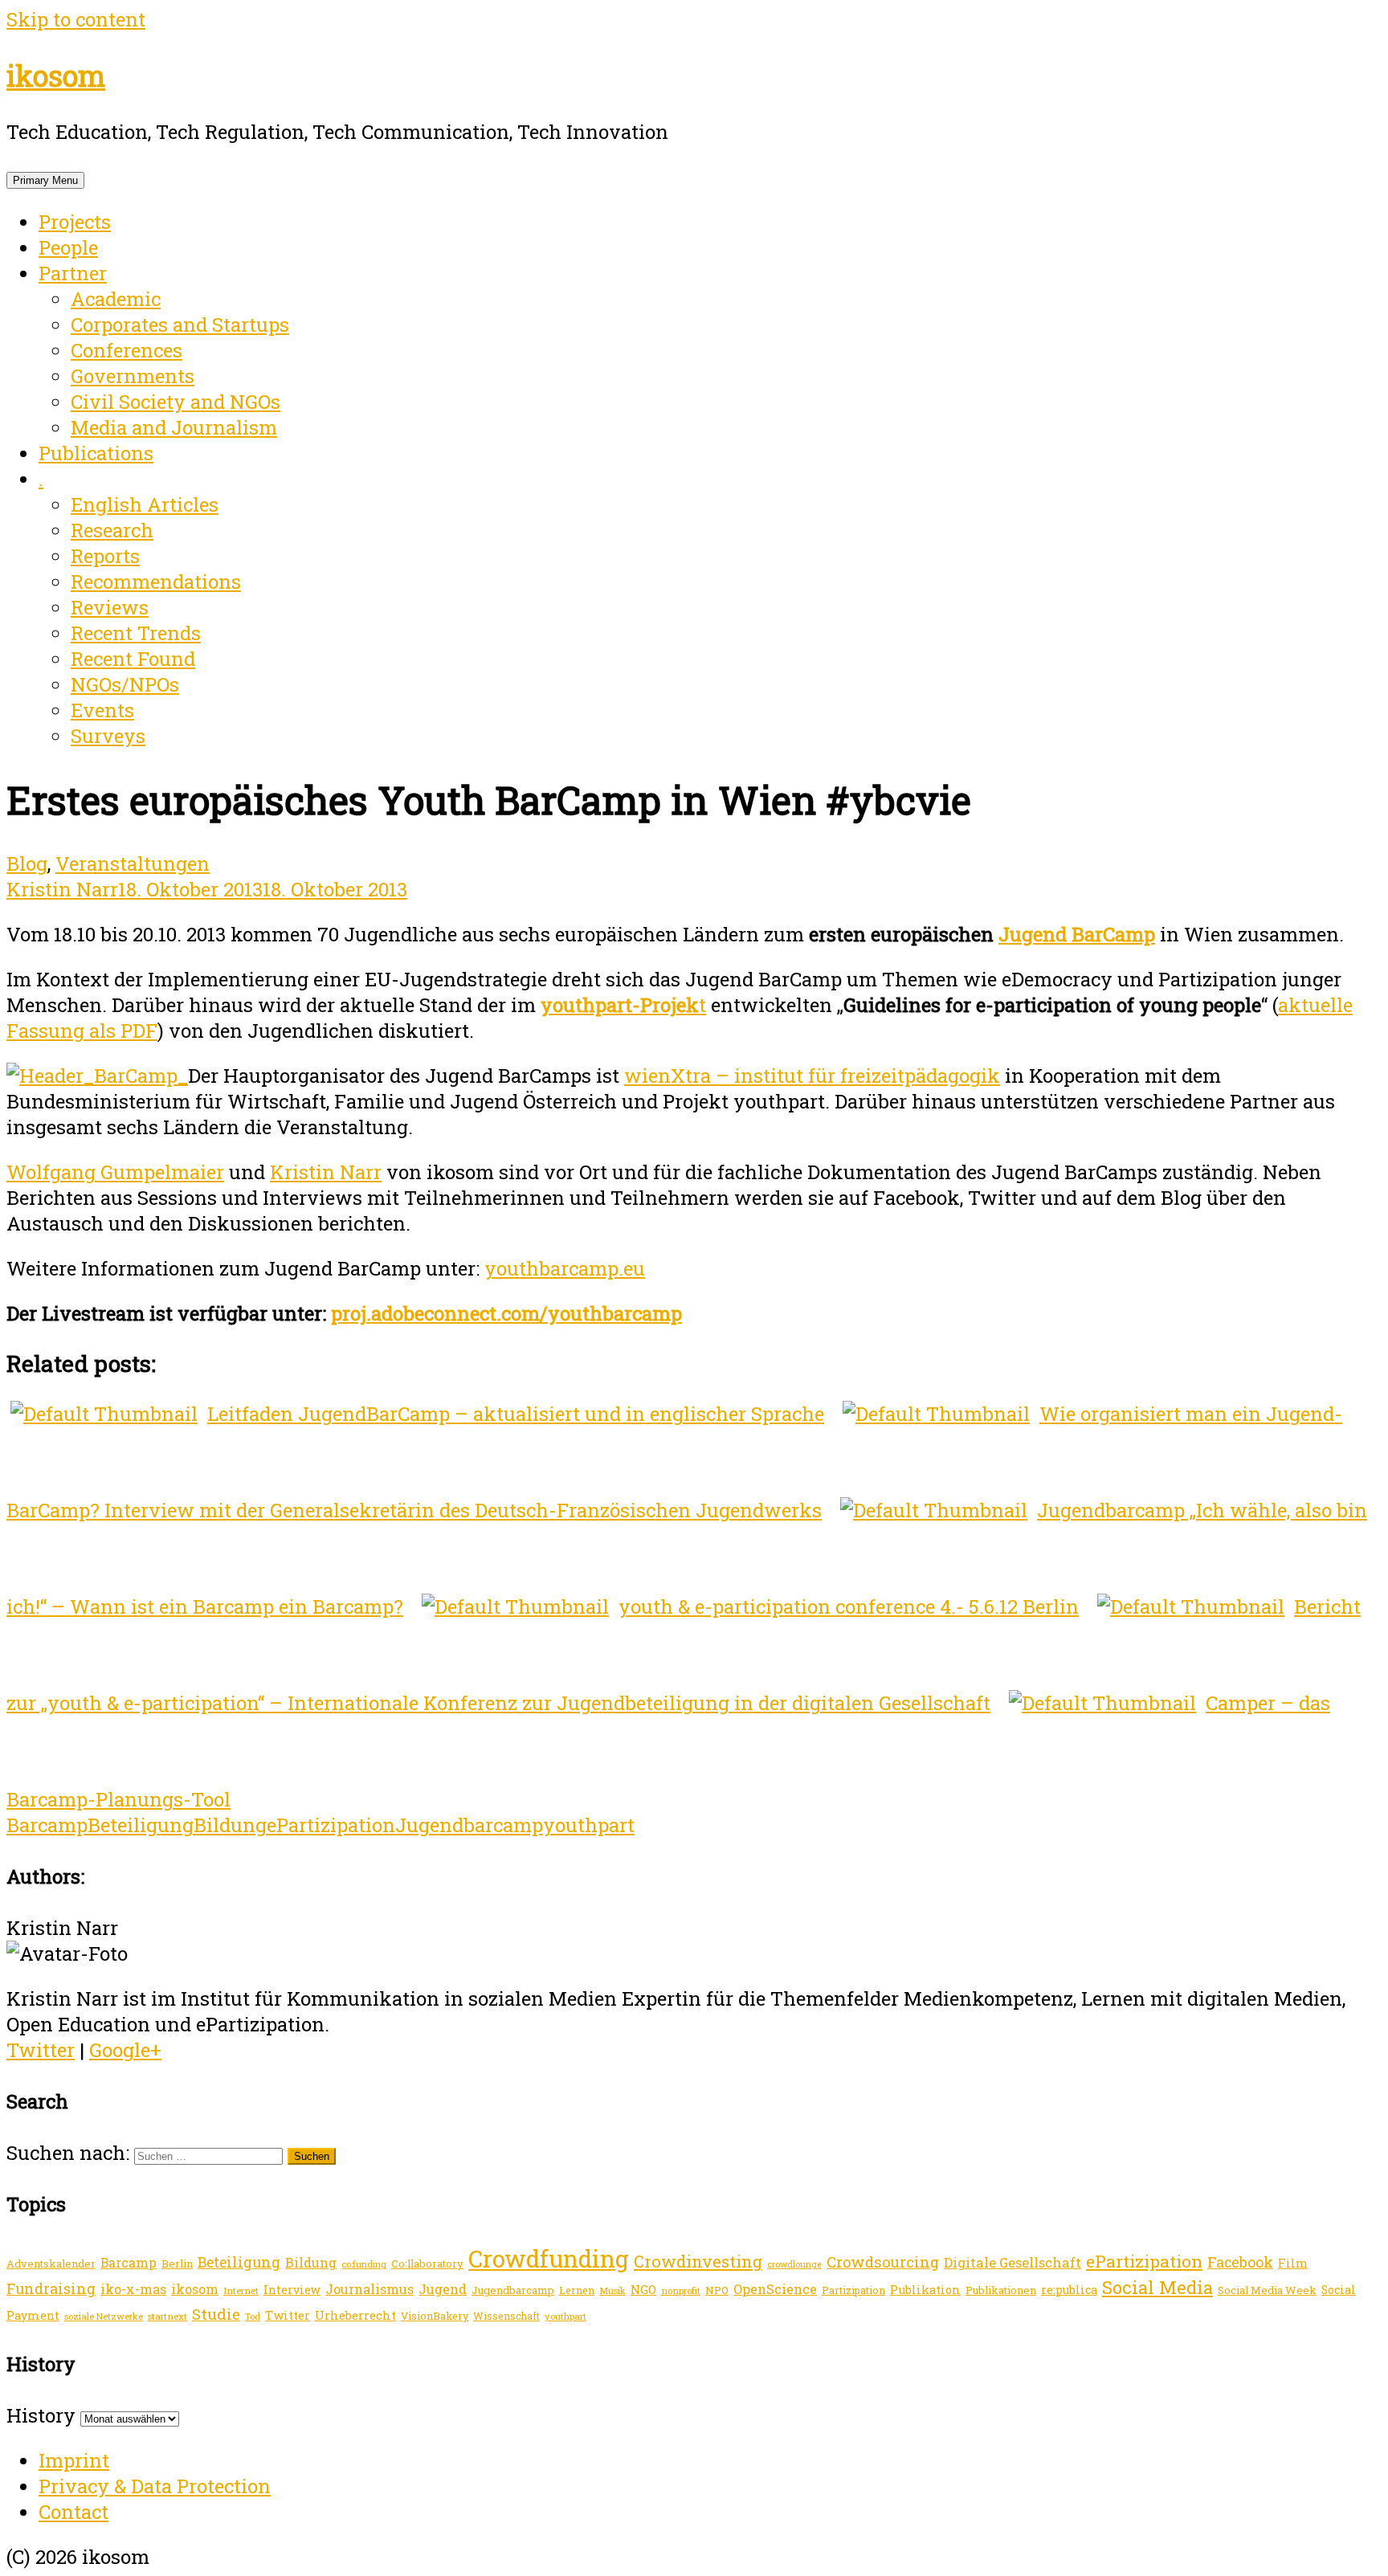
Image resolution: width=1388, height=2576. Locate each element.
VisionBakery (435, 2316)
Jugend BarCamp (1077, 934)
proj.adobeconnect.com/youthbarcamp (506, 1313)
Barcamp (47, 1825)
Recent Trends (136, 633)
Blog (27, 863)
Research (112, 530)
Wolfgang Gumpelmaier (115, 1172)
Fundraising (51, 2288)
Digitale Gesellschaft (1012, 2262)
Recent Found (133, 659)
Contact (73, 2512)
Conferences (127, 350)
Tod (253, 2317)
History (41, 2415)
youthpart (589, 1825)
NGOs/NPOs (125, 684)
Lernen (577, 2290)
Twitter (41, 2050)
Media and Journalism (174, 427)
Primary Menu (45, 180)
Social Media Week (1267, 2290)
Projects (75, 222)
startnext (167, 2316)
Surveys (108, 736)
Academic (116, 299)
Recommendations (156, 582)
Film (1293, 2263)
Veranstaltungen (133, 863)
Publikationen (1001, 2290)
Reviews (110, 607)
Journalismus (369, 2289)
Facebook (1240, 2262)
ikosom (56, 76)
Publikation (925, 2290)
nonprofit (681, 2290)
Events (102, 710)
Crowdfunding (549, 2258)
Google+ (125, 2050)
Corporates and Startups (180, 325)
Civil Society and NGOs (176, 402)
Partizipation (853, 2290)
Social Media (1157, 2287)
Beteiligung (141, 1825)
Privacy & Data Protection (155, 2486)
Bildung (230, 1825)
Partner (73, 273)
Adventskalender (51, 2264)
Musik (612, 2290)
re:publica (1069, 2290)
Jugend (443, 2289)
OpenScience (775, 2289)
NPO (717, 2290)
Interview (292, 2290)
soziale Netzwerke (104, 2316)
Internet (241, 2290)
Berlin (177, 2264)
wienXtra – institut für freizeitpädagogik (812, 1076)
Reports (105, 556)
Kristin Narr (62, 889)
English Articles (145, 504)
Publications (96, 453)
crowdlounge (794, 2264)
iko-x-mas (133, 2289)
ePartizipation (331, 1825)
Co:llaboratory (427, 2264)
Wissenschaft (506, 2316)
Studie (216, 2314)
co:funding (364, 2264)
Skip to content (76, 19)
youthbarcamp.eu (565, 1268)
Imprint (74, 2460)
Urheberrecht (355, 2315)
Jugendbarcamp (469, 1825)
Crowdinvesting (698, 2261)
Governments (133, 376)
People (68, 247)
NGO (643, 2289)
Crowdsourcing (883, 2262)
